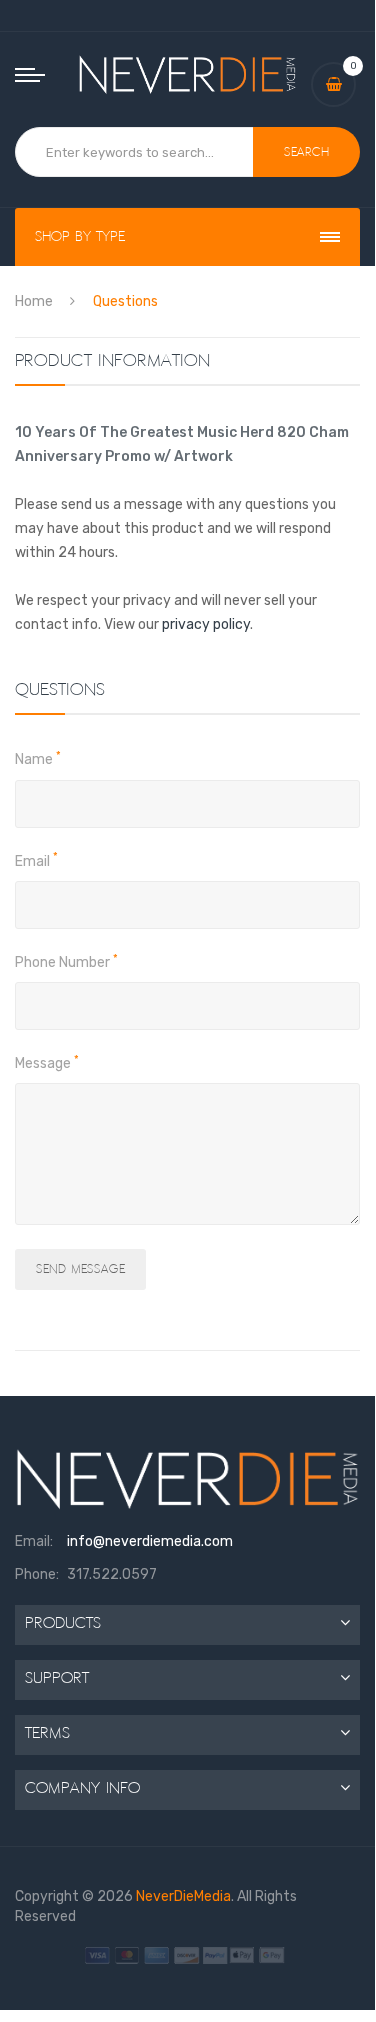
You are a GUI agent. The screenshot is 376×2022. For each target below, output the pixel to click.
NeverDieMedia (183, 1896)
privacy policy (206, 624)
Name (38, 759)
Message (47, 1063)
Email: (34, 1541)
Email (36, 861)
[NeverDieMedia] (188, 74)
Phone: (37, 1574)
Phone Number (66, 962)
